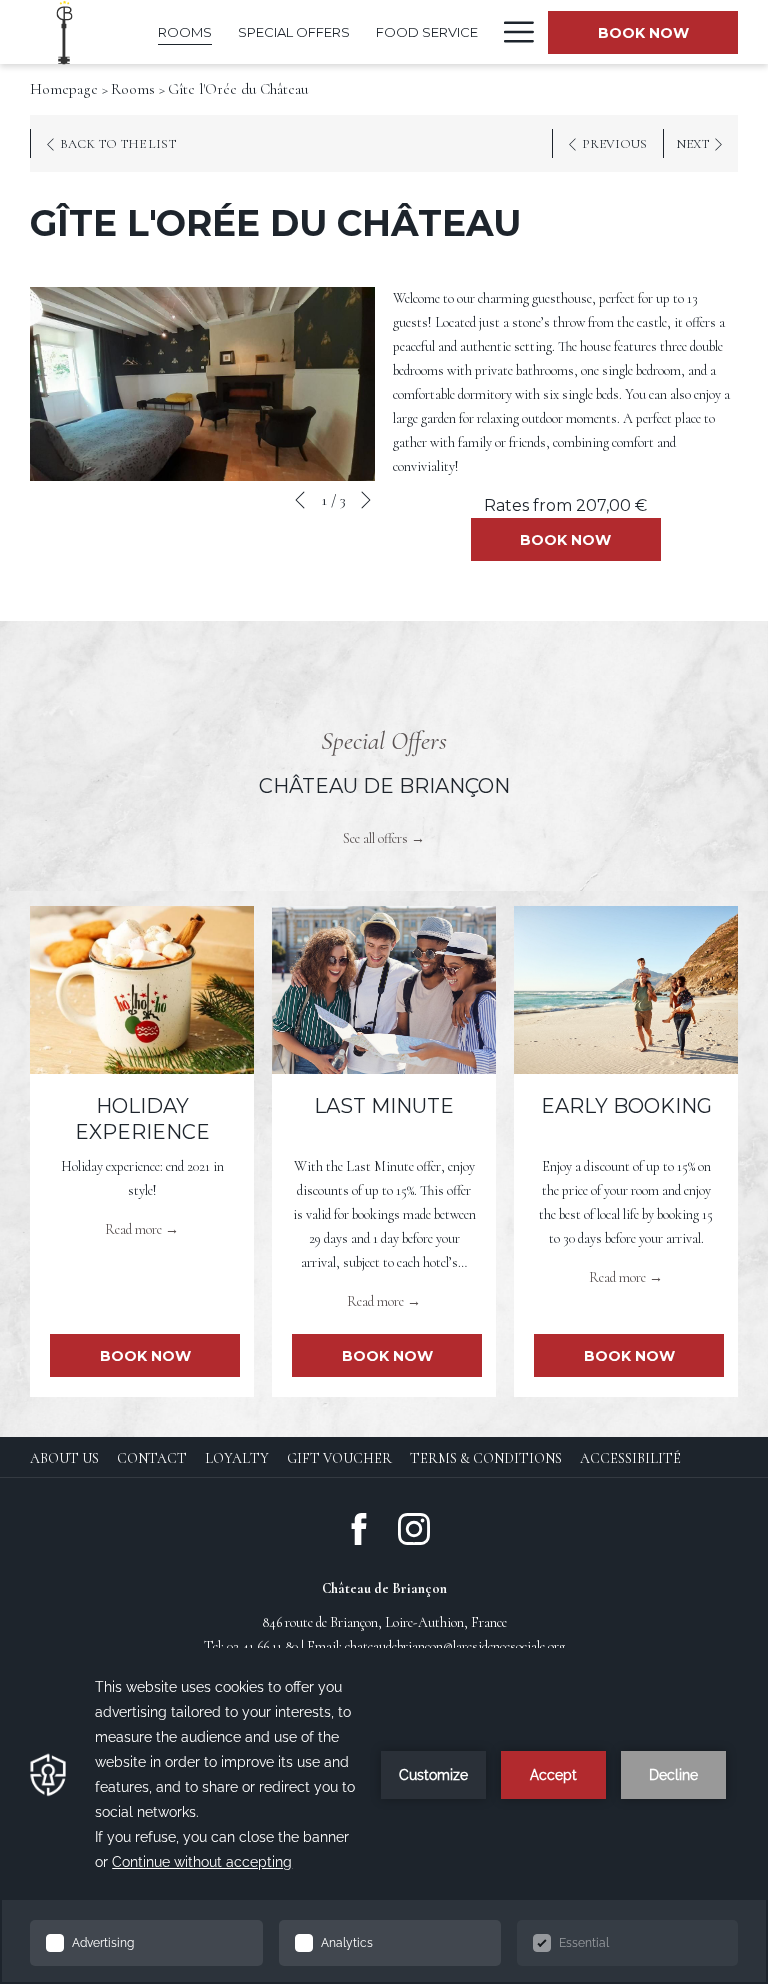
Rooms (133, 89)
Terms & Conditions (486, 1458)
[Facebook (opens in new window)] (359, 1527)
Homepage (64, 89)
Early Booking (626, 1106)
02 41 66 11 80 (262, 1646)
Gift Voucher (339, 1458)
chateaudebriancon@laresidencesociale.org (455, 1646)
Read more (133, 1229)
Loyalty (237, 1458)
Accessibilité (630, 1458)
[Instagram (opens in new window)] (414, 1527)
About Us (64, 1458)
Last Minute (384, 1106)
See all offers (375, 838)
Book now (643, 33)
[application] (384, 1816)
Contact (152, 1458)
